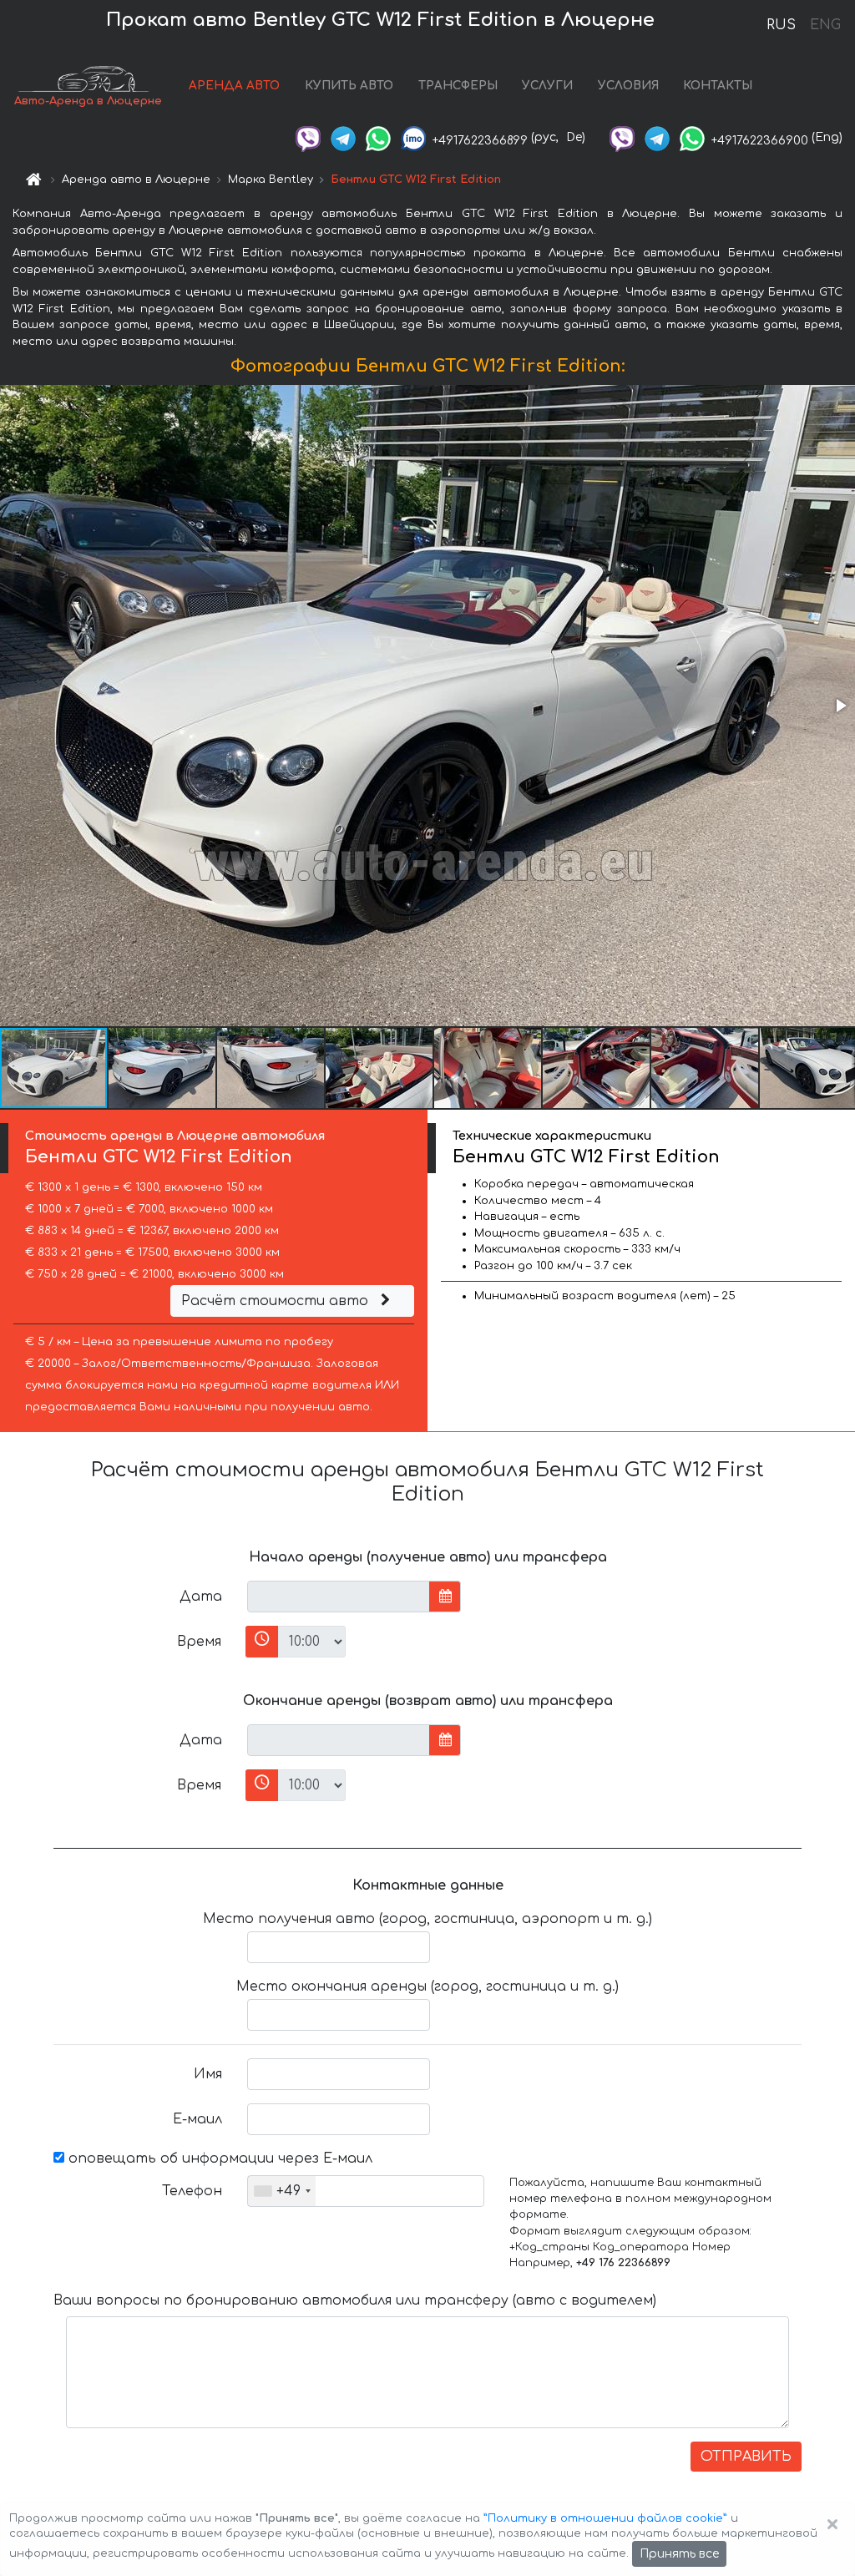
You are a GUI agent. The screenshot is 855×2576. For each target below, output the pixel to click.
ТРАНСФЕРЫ (458, 86)
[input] (339, 1597)
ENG (825, 25)
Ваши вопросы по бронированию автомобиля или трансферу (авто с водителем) (355, 2300)
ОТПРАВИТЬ (746, 2457)
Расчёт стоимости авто (277, 1301)
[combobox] (282, 2191)
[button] (840, 706)
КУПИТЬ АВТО (349, 86)
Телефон (192, 2191)
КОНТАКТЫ (718, 86)
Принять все (679, 2554)
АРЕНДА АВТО (234, 86)
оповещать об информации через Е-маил (218, 2158)
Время (199, 1642)
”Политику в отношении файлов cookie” (605, 2518)
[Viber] (308, 137)
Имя (208, 2074)
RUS (781, 25)
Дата (201, 1597)
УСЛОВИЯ (628, 86)
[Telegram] (343, 137)
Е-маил (197, 2119)
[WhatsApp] (378, 137)
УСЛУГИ (547, 86)
